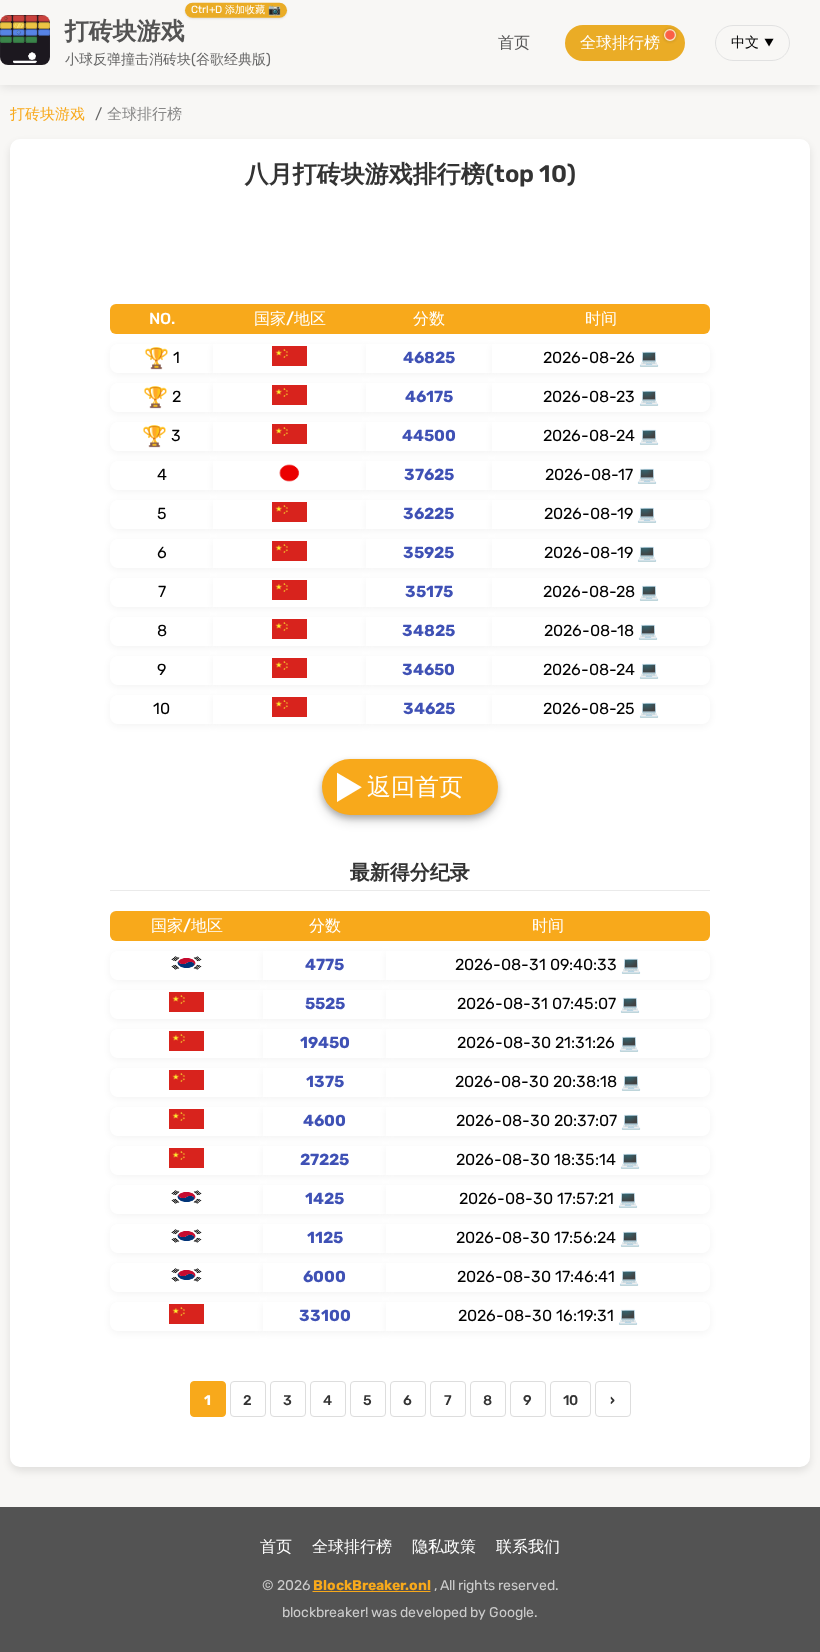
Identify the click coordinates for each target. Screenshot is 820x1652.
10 (570, 1400)
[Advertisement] (410, 244)
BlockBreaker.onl (372, 1585)
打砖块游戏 (47, 114)
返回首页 (415, 787)
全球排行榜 (620, 42)
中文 (745, 42)
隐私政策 (444, 1546)
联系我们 (528, 1546)
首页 (514, 42)
